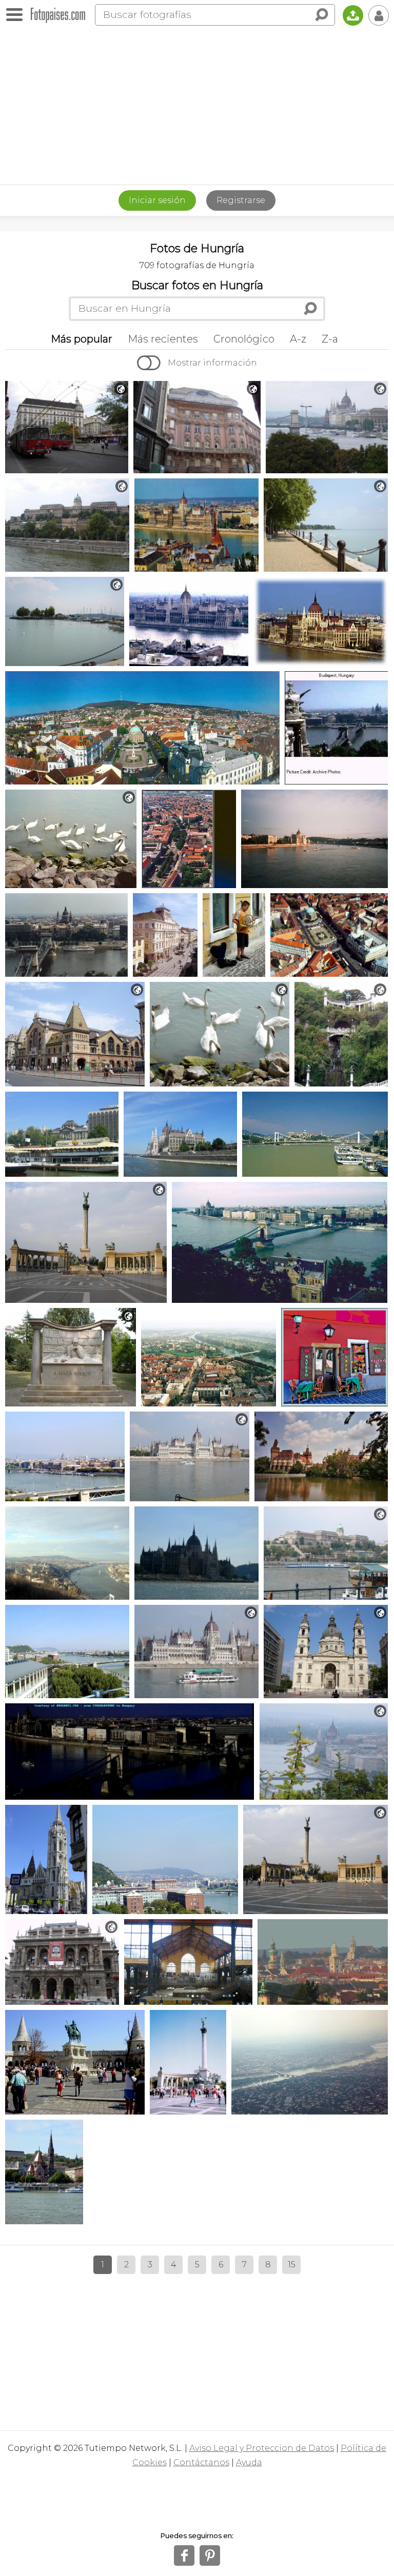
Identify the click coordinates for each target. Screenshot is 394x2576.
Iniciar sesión (157, 200)
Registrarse (241, 200)
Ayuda (249, 2462)
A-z (298, 339)
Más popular (82, 339)
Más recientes (163, 339)
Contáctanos (201, 2462)
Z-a (330, 339)
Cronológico (244, 339)
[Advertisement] (197, 108)
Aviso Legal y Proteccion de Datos (262, 2448)
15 (292, 2265)
